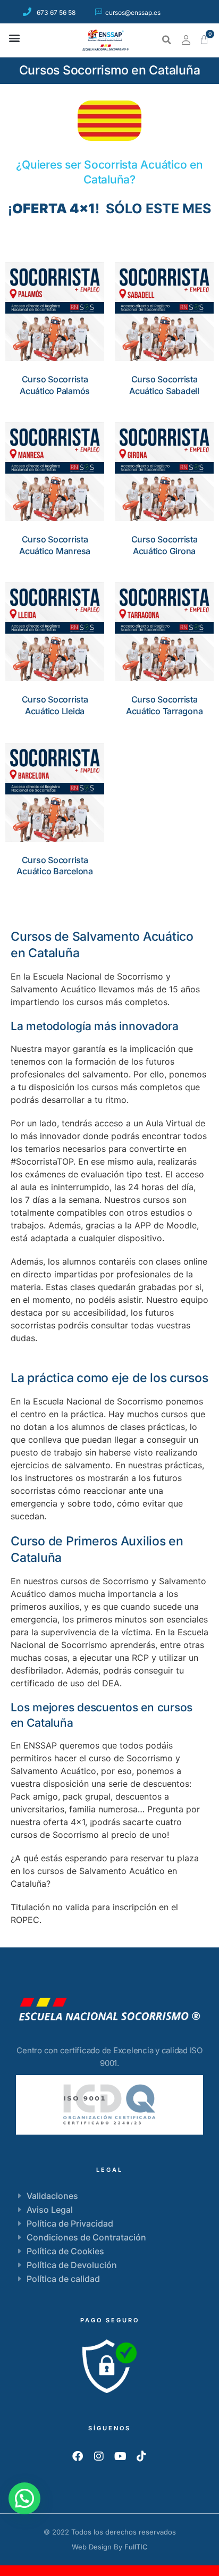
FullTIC (136, 2547)
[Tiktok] (141, 2456)
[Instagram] (99, 2456)
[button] (14, 37)
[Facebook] (78, 2456)
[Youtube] (120, 2456)
